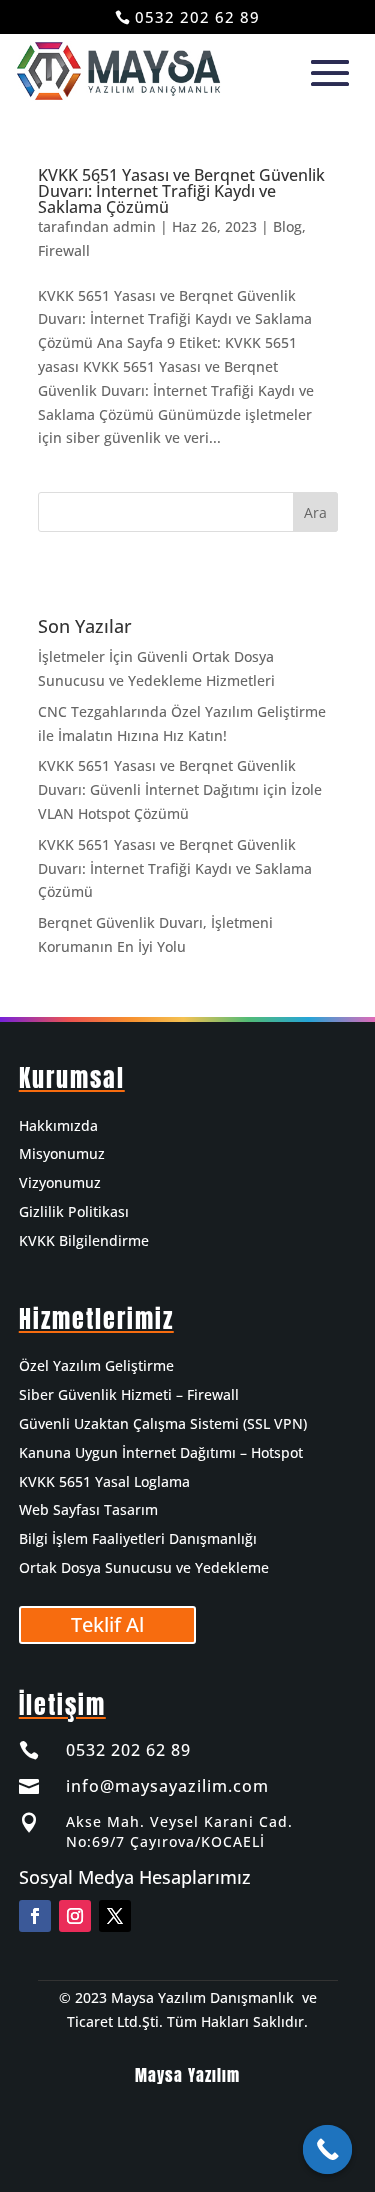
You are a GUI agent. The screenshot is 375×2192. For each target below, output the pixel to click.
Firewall (64, 250)
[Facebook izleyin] (35, 1916)
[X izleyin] (115, 1916)
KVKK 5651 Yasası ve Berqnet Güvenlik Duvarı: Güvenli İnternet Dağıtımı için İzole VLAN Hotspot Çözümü (180, 789)
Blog (287, 226)
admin (134, 226)
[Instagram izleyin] (75, 1916)
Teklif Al (107, 1624)
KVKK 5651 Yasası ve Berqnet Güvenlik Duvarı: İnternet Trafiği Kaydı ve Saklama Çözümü (181, 191)
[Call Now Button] (328, 2150)
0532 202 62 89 (197, 17)
